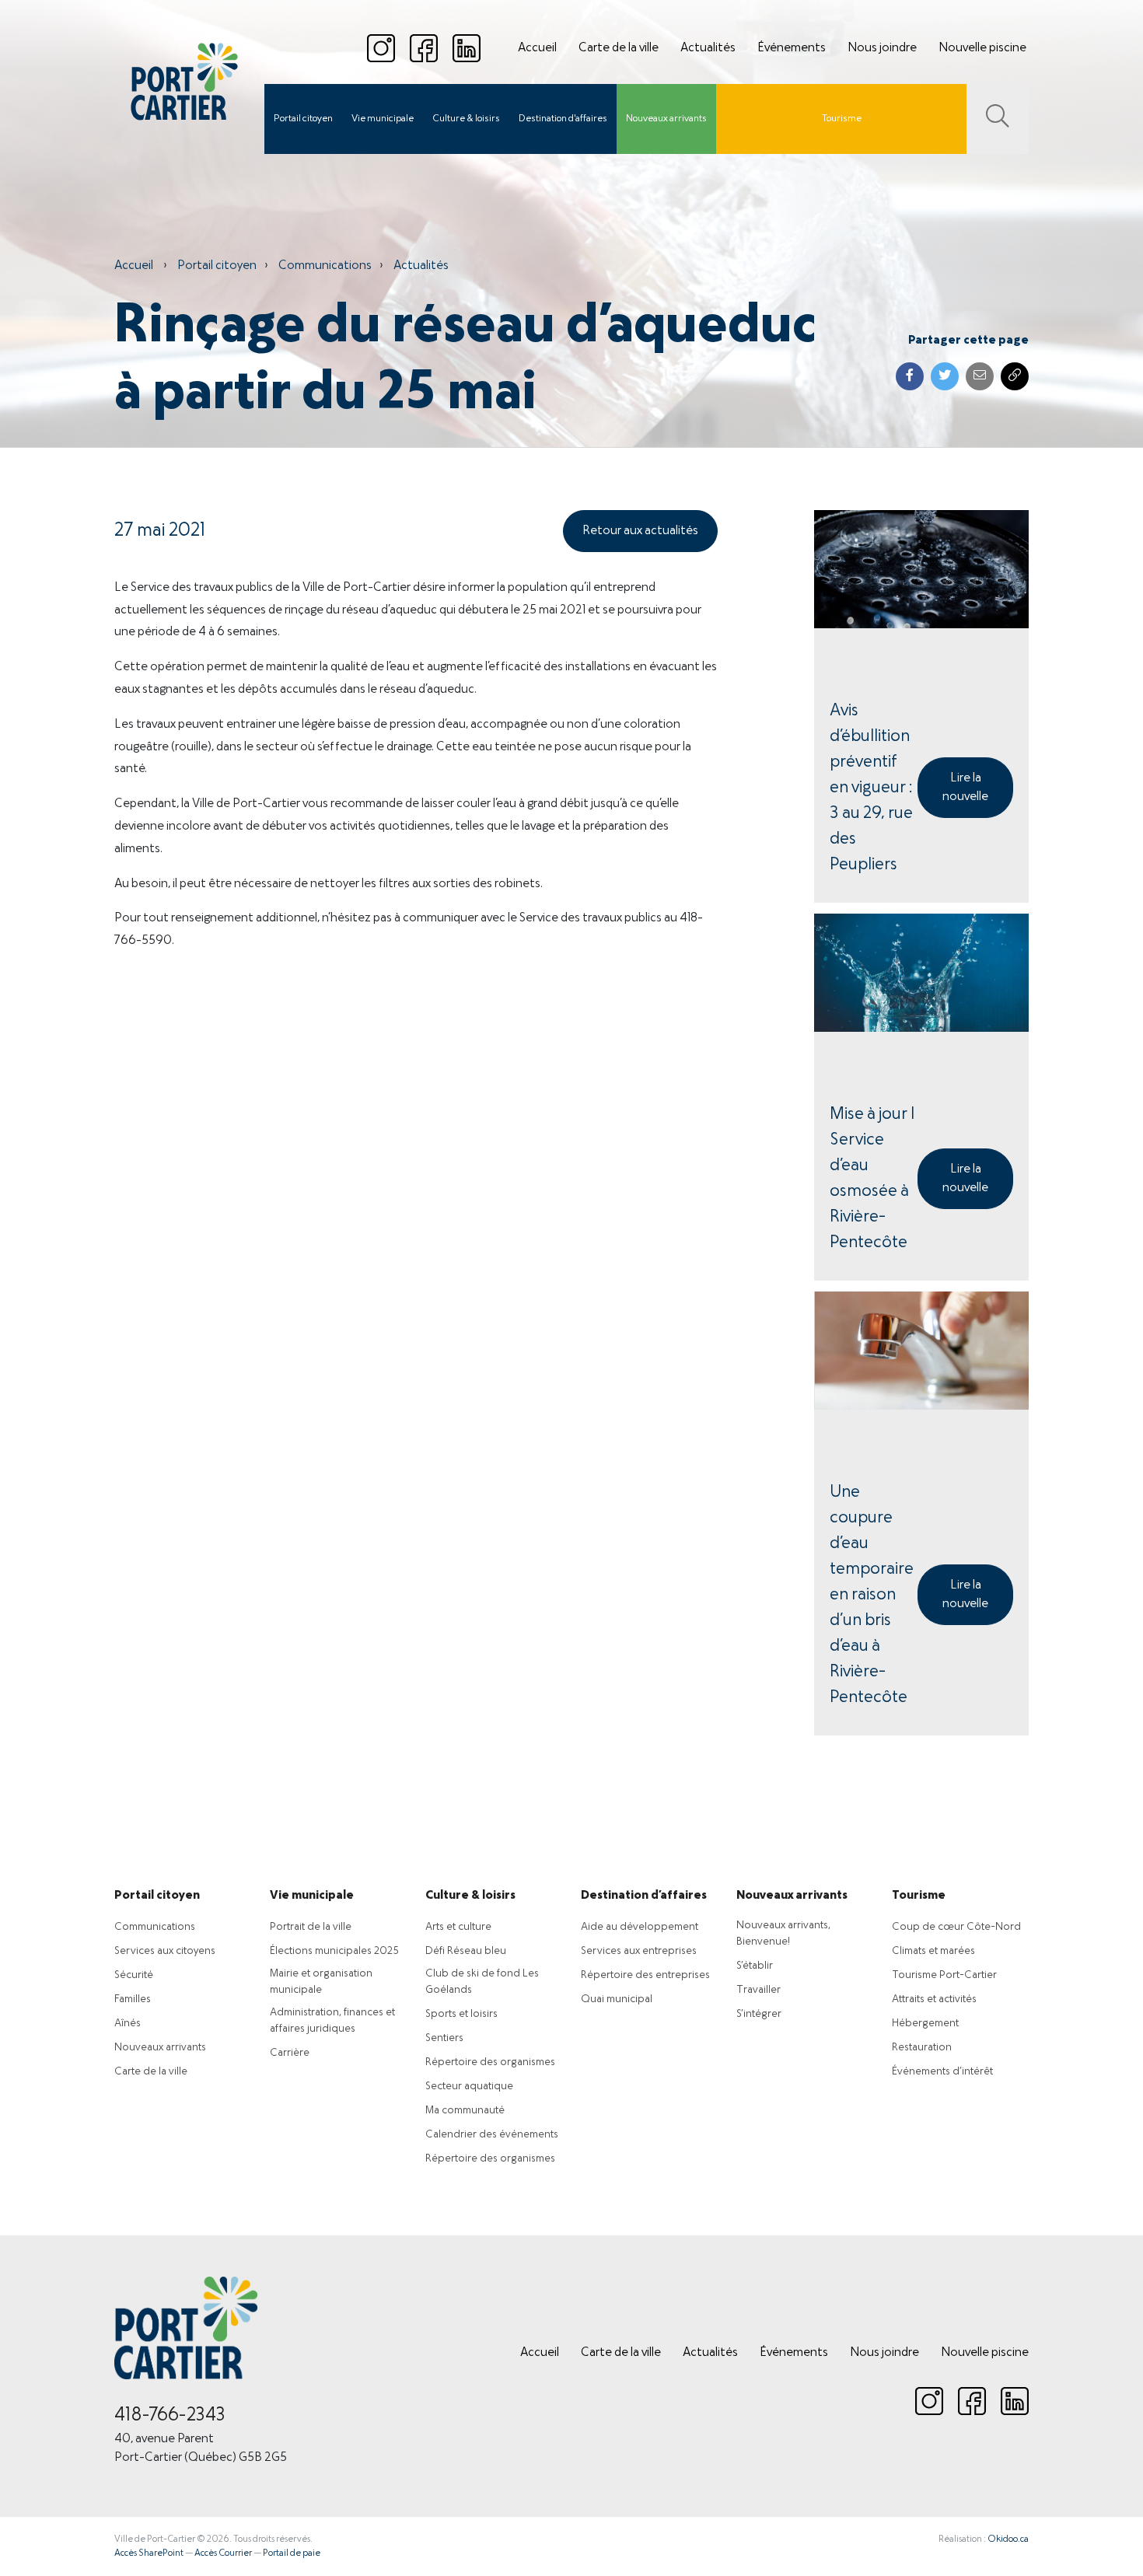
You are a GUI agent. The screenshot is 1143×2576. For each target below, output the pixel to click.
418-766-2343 (170, 2416)
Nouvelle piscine (982, 48)
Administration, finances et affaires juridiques (332, 2021)
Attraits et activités (934, 1999)
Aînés (128, 2024)
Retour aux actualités (640, 531)
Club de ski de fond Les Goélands (482, 1982)
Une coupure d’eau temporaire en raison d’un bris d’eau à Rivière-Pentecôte (872, 1595)
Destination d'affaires (563, 119)
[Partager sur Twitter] (945, 376)
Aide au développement (640, 1927)
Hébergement (925, 2024)
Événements (792, 48)
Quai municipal (617, 1999)
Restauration (922, 2048)
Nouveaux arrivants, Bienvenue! (783, 1934)
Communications (325, 266)
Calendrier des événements (492, 2135)
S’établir (755, 1966)
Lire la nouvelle (965, 788)
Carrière (290, 2053)
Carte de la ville (619, 48)
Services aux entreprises (639, 1951)
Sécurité (134, 1975)
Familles (133, 1999)
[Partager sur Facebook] (910, 376)
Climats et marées (933, 1951)
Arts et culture (458, 1927)
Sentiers (444, 2038)
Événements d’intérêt (942, 2072)
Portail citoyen (303, 119)
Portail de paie (292, 2553)
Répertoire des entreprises (645, 1975)
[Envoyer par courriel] (980, 376)
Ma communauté (465, 2111)
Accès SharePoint (149, 2553)
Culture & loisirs (466, 119)
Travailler (759, 1990)
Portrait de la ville (311, 1927)
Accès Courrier (223, 2553)
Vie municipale (383, 119)
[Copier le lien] (1015, 376)
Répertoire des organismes (490, 2062)
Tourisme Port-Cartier (944, 1975)
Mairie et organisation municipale (321, 1982)
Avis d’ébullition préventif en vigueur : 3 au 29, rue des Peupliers (871, 788)
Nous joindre (882, 48)
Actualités (708, 48)
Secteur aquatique (469, 2087)
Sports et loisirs (461, 2014)
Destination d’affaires (644, 1896)
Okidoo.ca (1008, 2539)
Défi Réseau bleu (466, 1951)
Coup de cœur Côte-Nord (956, 1927)
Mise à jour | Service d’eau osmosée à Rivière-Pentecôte (872, 1179)
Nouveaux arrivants (666, 119)
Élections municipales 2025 (334, 1951)
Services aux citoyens (165, 1951)
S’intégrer (759, 2014)
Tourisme (842, 119)
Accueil (537, 48)
